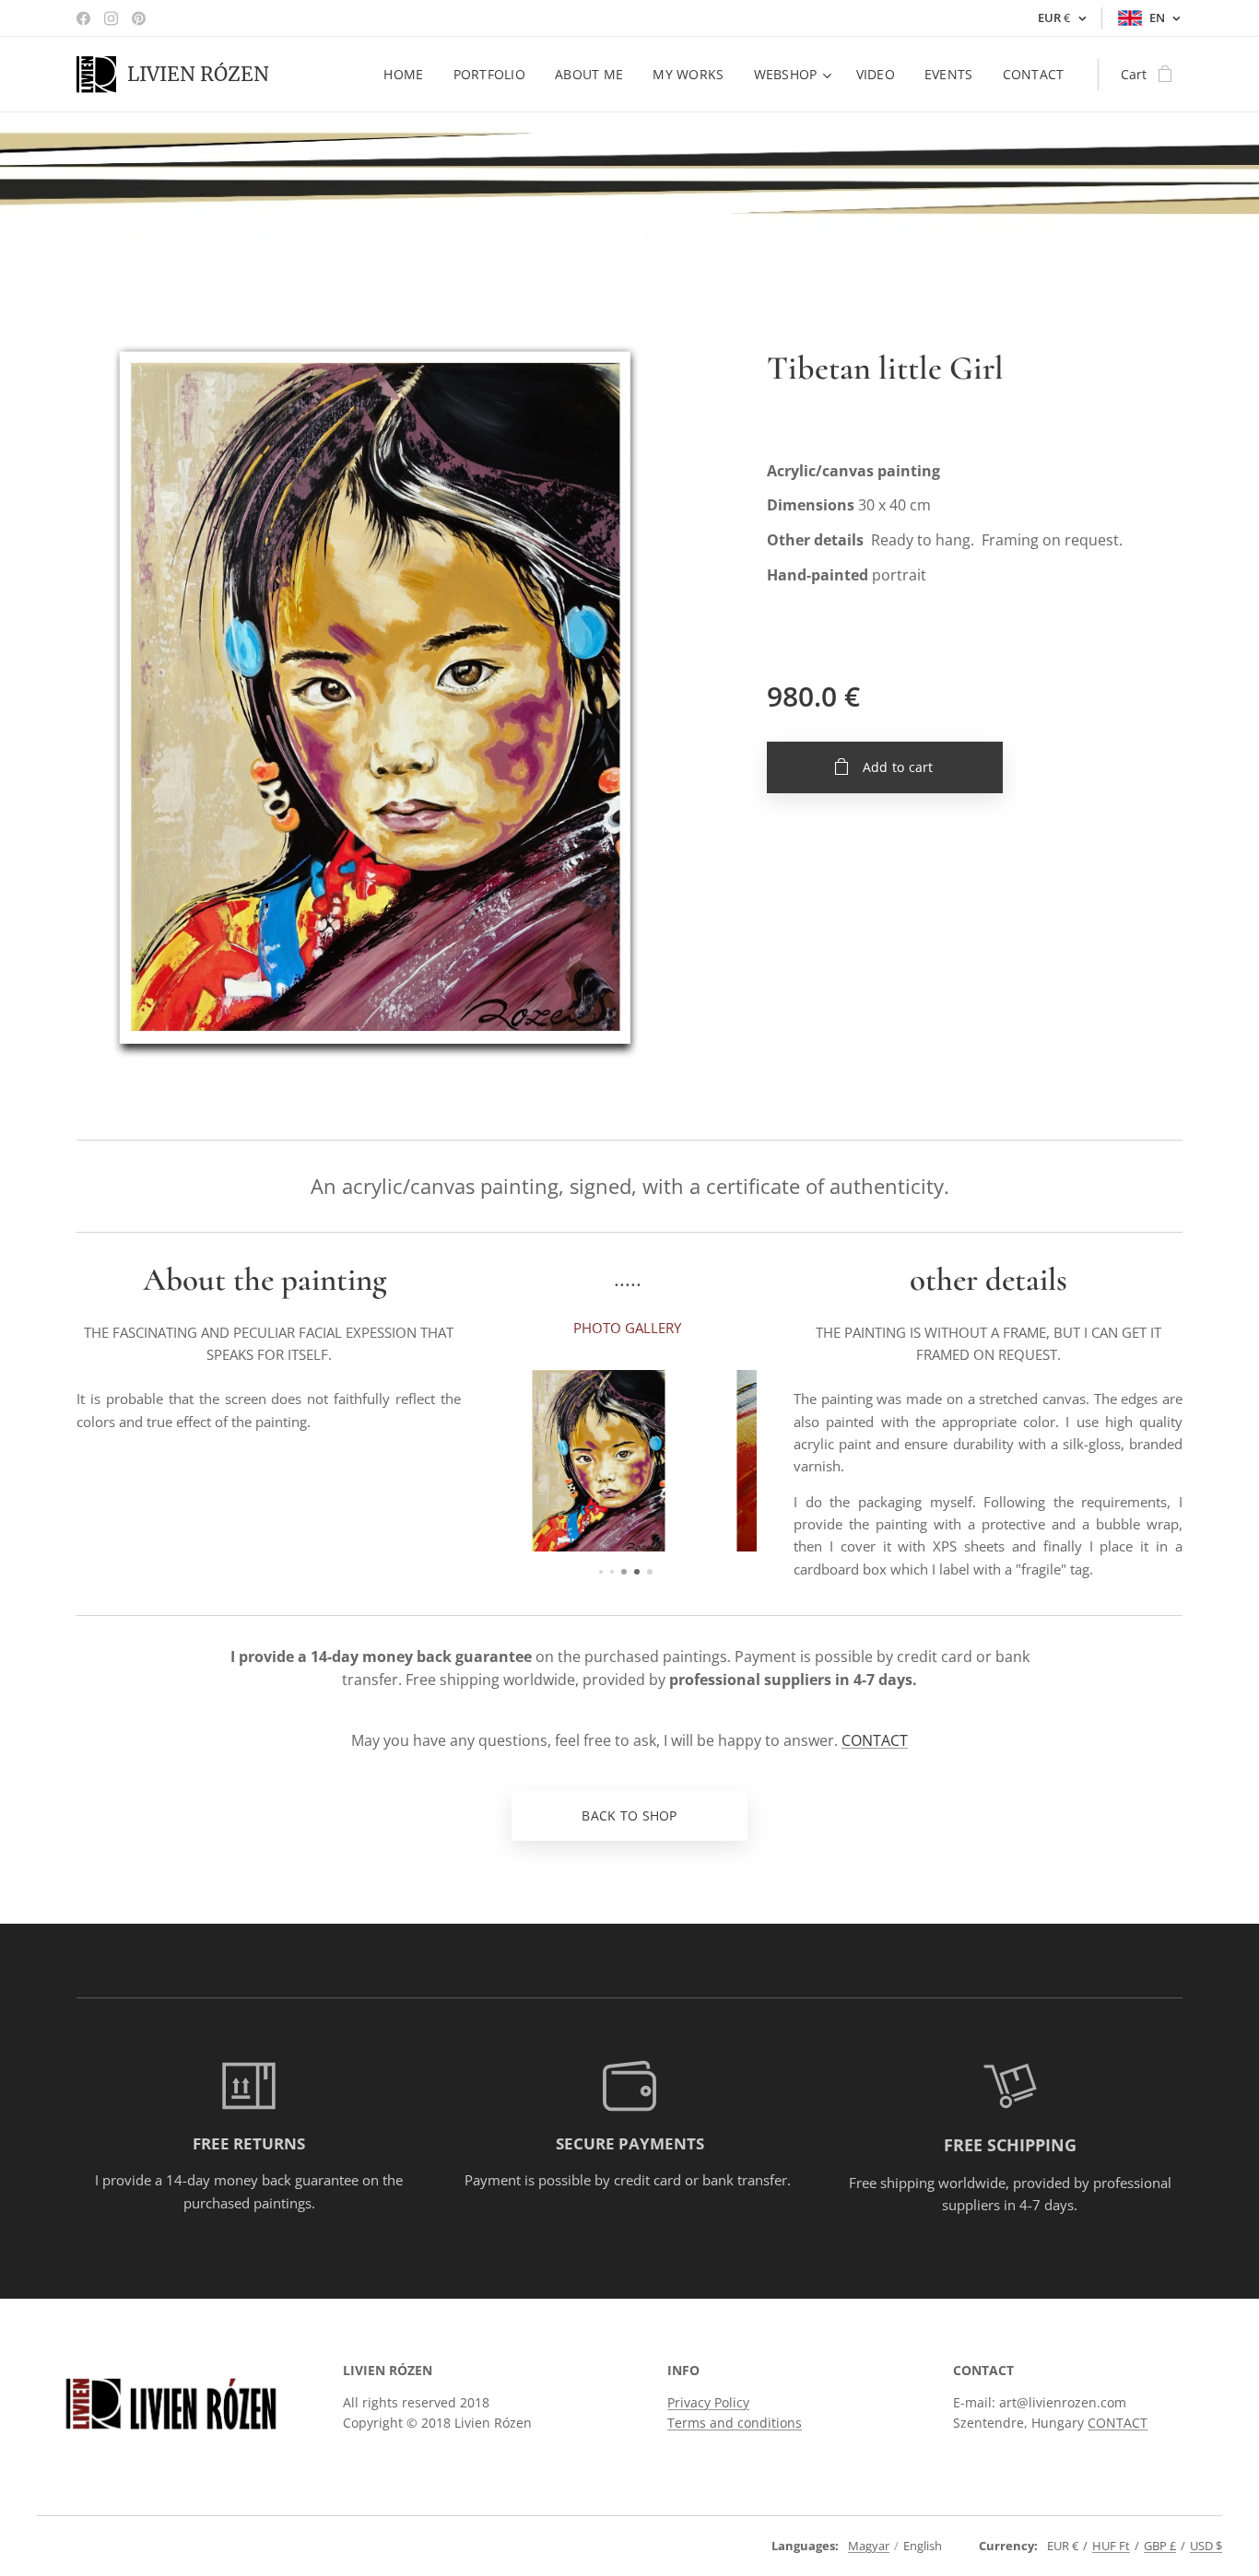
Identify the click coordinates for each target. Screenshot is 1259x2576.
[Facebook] (83, 18)
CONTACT (875, 1740)
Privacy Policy (708, 2402)
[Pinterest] (139, 18)
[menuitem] (408, 75)
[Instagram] (111, 18)
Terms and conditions (735, 2423)
